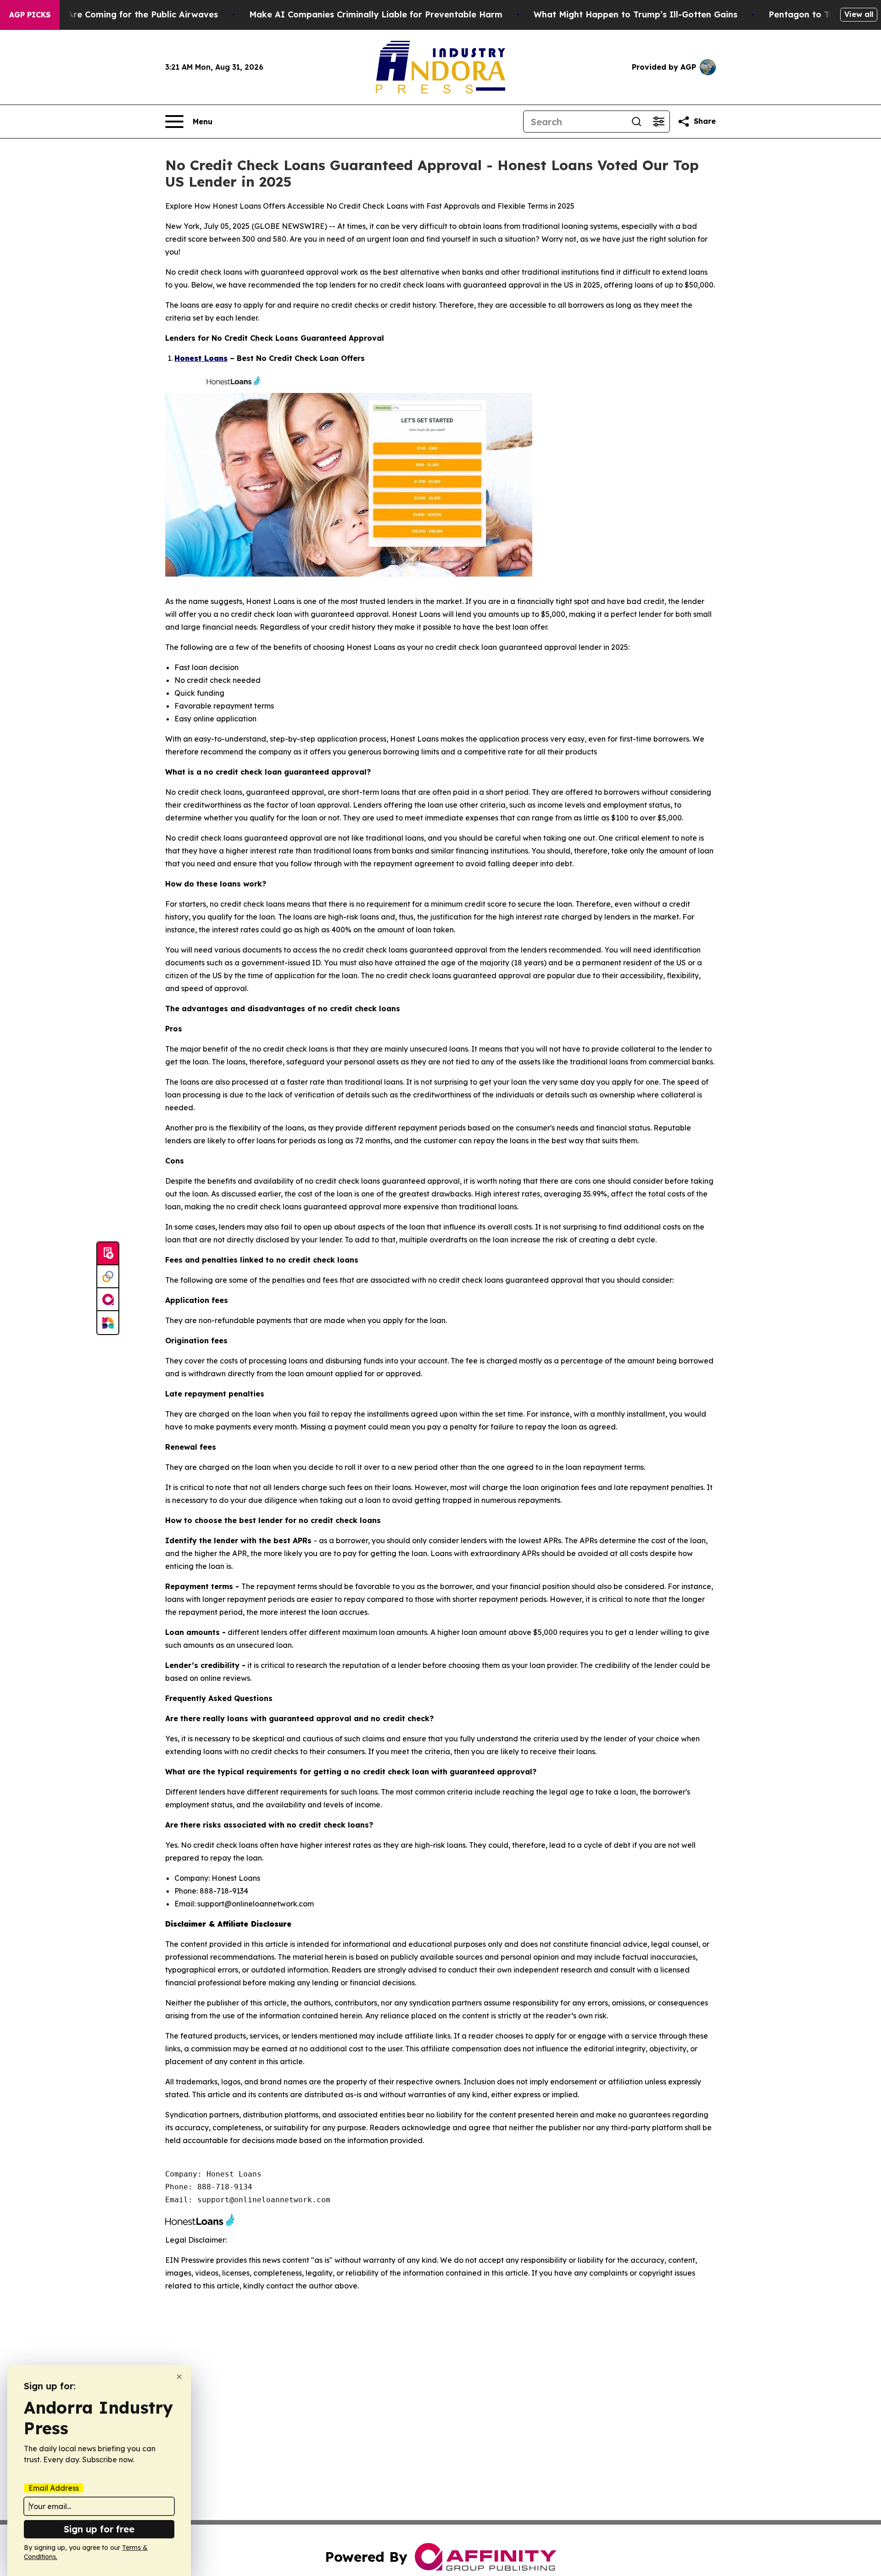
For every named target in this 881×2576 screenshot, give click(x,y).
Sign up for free (99, 2529)
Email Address (54, 2488)
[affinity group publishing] (108, 1300)
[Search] (636, 122)
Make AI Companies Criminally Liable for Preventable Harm (376, 14)
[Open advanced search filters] (658, 122)
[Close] (179, 2377)
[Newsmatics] (108, 1323)
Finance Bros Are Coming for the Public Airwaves (114, 14)
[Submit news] (108, 1254)
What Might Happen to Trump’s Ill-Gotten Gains (636, 14)
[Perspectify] (108, 1277)
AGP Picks (30, 15)
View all (859, 14)
